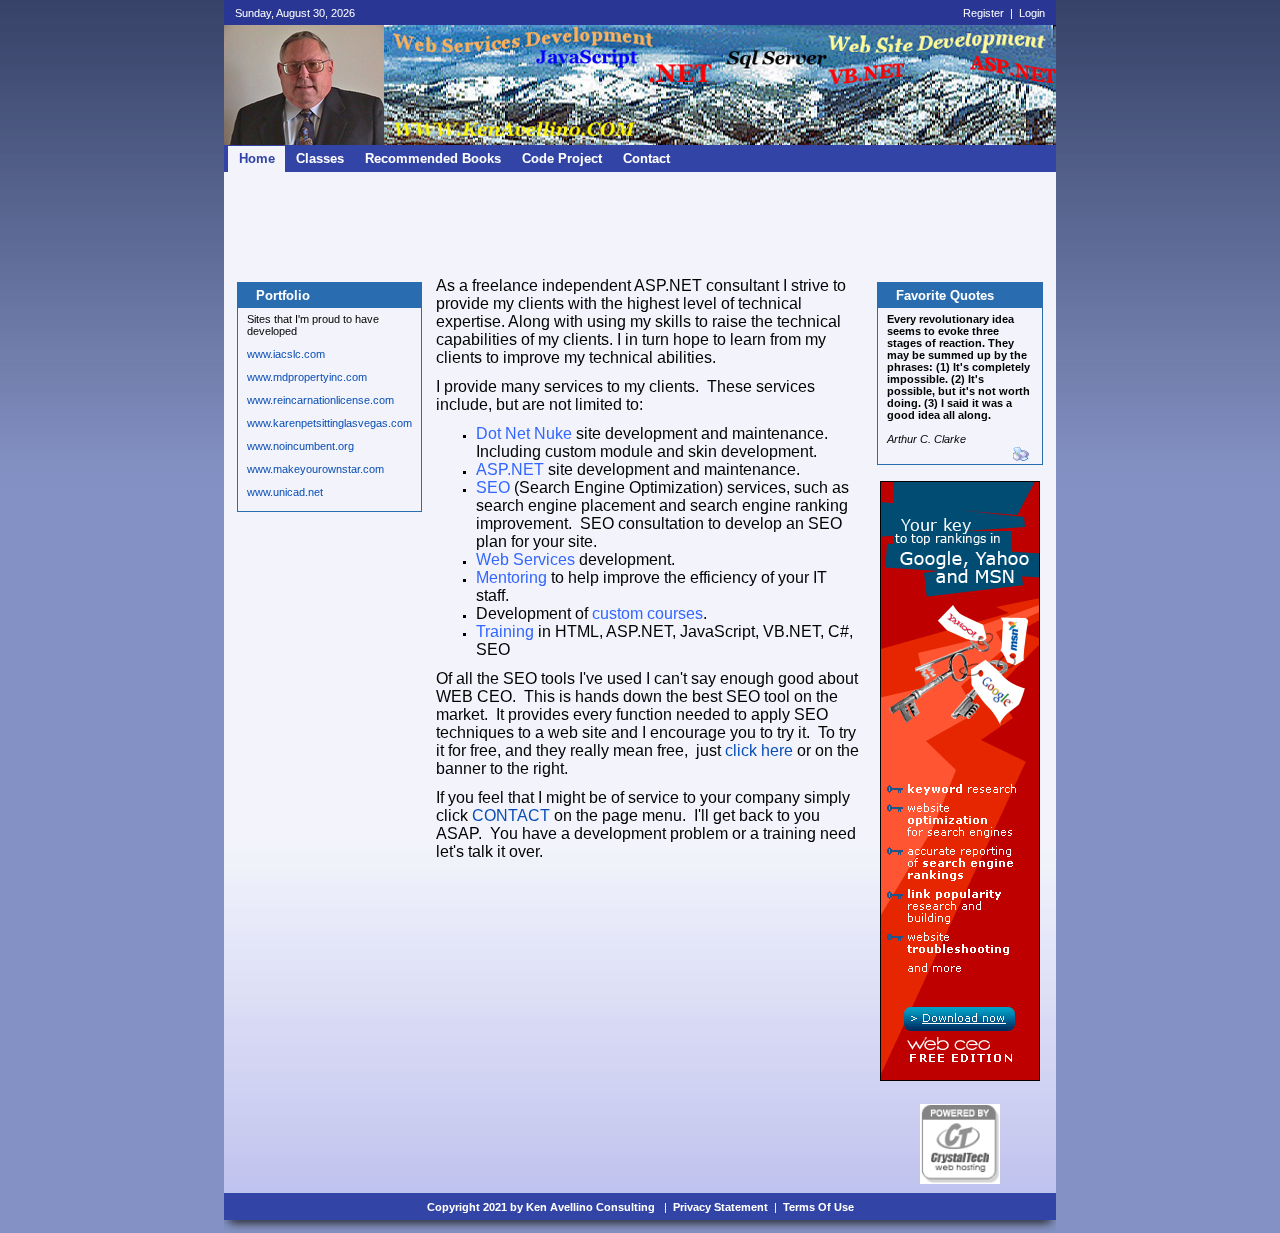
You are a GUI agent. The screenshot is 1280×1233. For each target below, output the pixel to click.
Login (1032, 13)
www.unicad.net (285, 492)
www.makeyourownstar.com (315, 469)
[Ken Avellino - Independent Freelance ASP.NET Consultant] (304, 141)
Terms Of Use (818, 1207)
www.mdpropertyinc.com (307, 377)
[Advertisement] (640, 226)
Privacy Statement (720, 1207)
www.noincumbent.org (300, 446)
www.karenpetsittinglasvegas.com (329, 423)
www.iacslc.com (286, 354)
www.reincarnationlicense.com (320, 400)
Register (983, 13)
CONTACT (511, 815)
